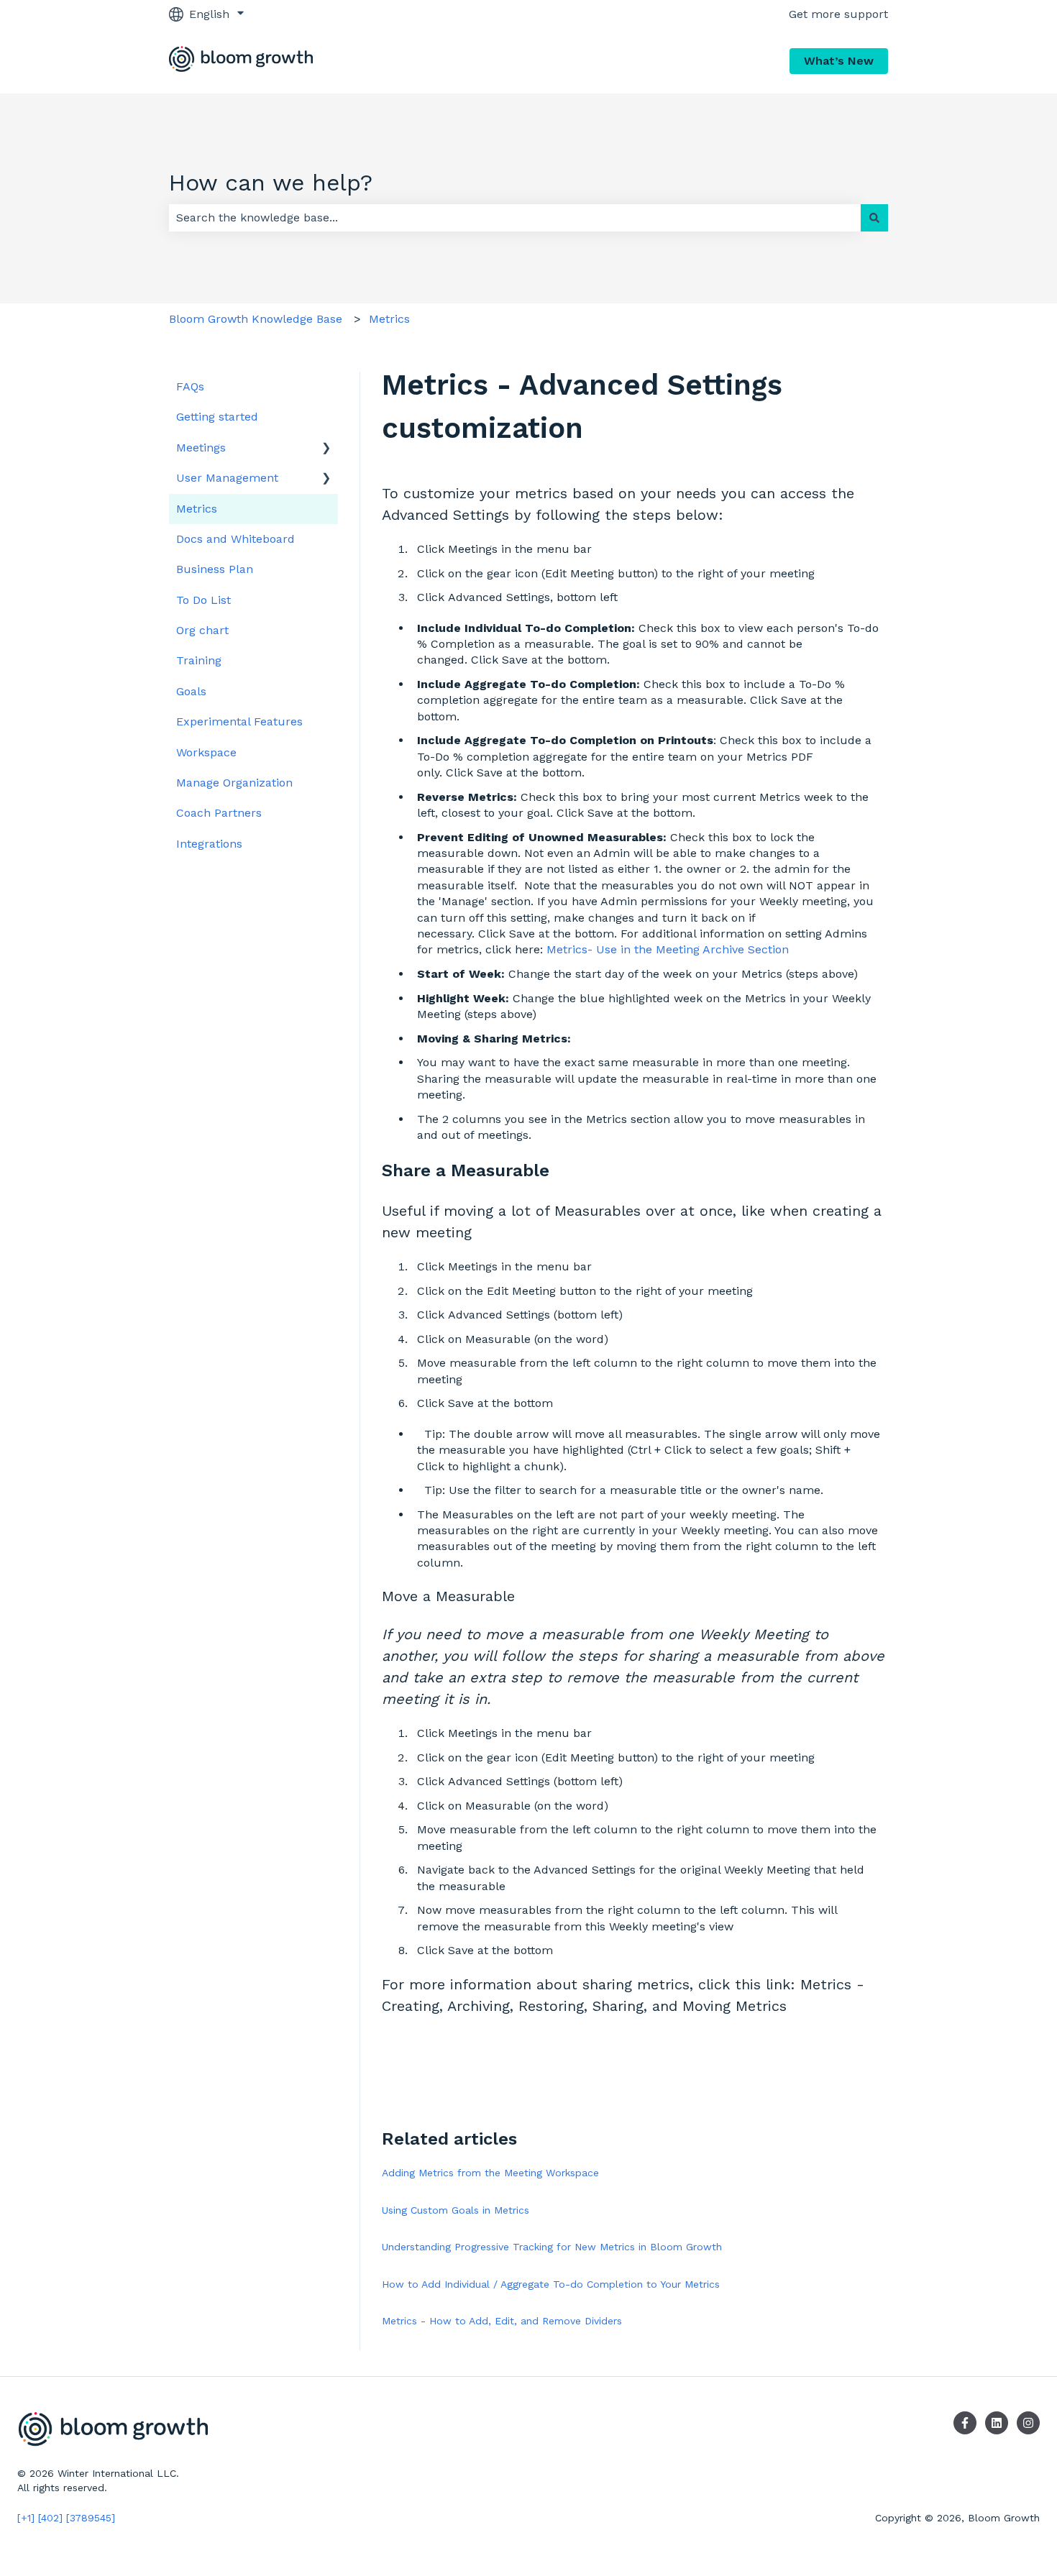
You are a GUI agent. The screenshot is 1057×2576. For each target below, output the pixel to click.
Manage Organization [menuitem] (234, 783)
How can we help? (271, 183)
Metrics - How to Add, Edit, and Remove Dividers (502, 2321)
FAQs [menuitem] (190, 386)
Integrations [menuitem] (209, 844)
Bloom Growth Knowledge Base (256, 319)
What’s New (839, 61)
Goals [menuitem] (191, 691)
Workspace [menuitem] (206, 752)
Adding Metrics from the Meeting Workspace (490, 2173)
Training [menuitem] (199, 660)
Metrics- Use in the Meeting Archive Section (668, 949)
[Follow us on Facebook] (965, 2423)
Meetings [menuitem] (201, 448)
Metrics (389, 319)
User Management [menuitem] (227, 478)
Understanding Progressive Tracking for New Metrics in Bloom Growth (552, 2247)
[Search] (874, 218)
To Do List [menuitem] (203, 600)
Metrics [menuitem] (197, 509)
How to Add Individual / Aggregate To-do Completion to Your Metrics (551, 2284)
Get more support (838, 14)
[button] (326, 449)
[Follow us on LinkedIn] (997, 2423)
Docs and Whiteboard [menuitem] (235, 539)
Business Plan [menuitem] (215, 569)
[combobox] (515, 218)
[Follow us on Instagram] (1028, 2423)
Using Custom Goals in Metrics (456, 2210)
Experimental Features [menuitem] (239, 721)
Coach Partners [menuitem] (219, 813)
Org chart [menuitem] (202, 630)
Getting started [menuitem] (217, 417)
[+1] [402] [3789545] (66, 2518)
